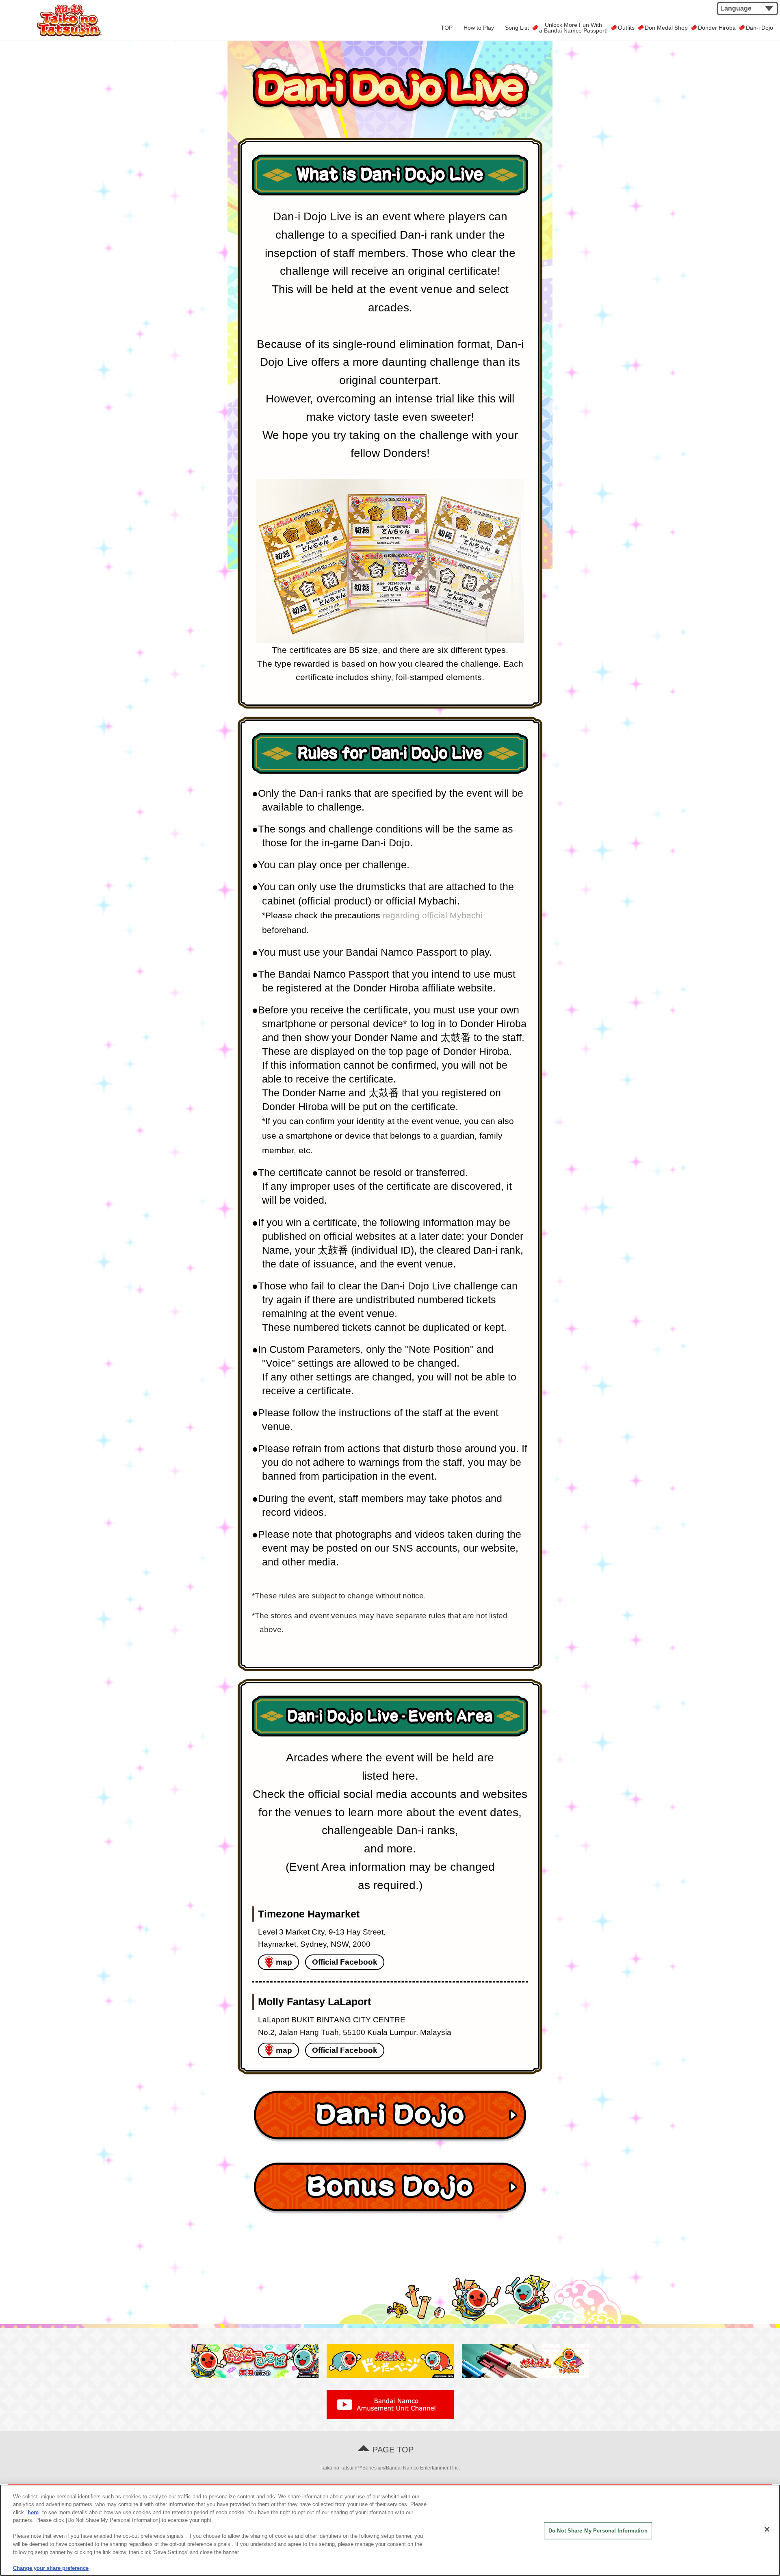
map (284, 1962)
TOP (447, 28)
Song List (517, 28)
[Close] (767, 2529)
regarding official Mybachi (433, 915)
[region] (390, 2530)
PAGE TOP (393, 2450)
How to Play (479, 28)
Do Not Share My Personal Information (598, 2531)
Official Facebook (345, 1962)
